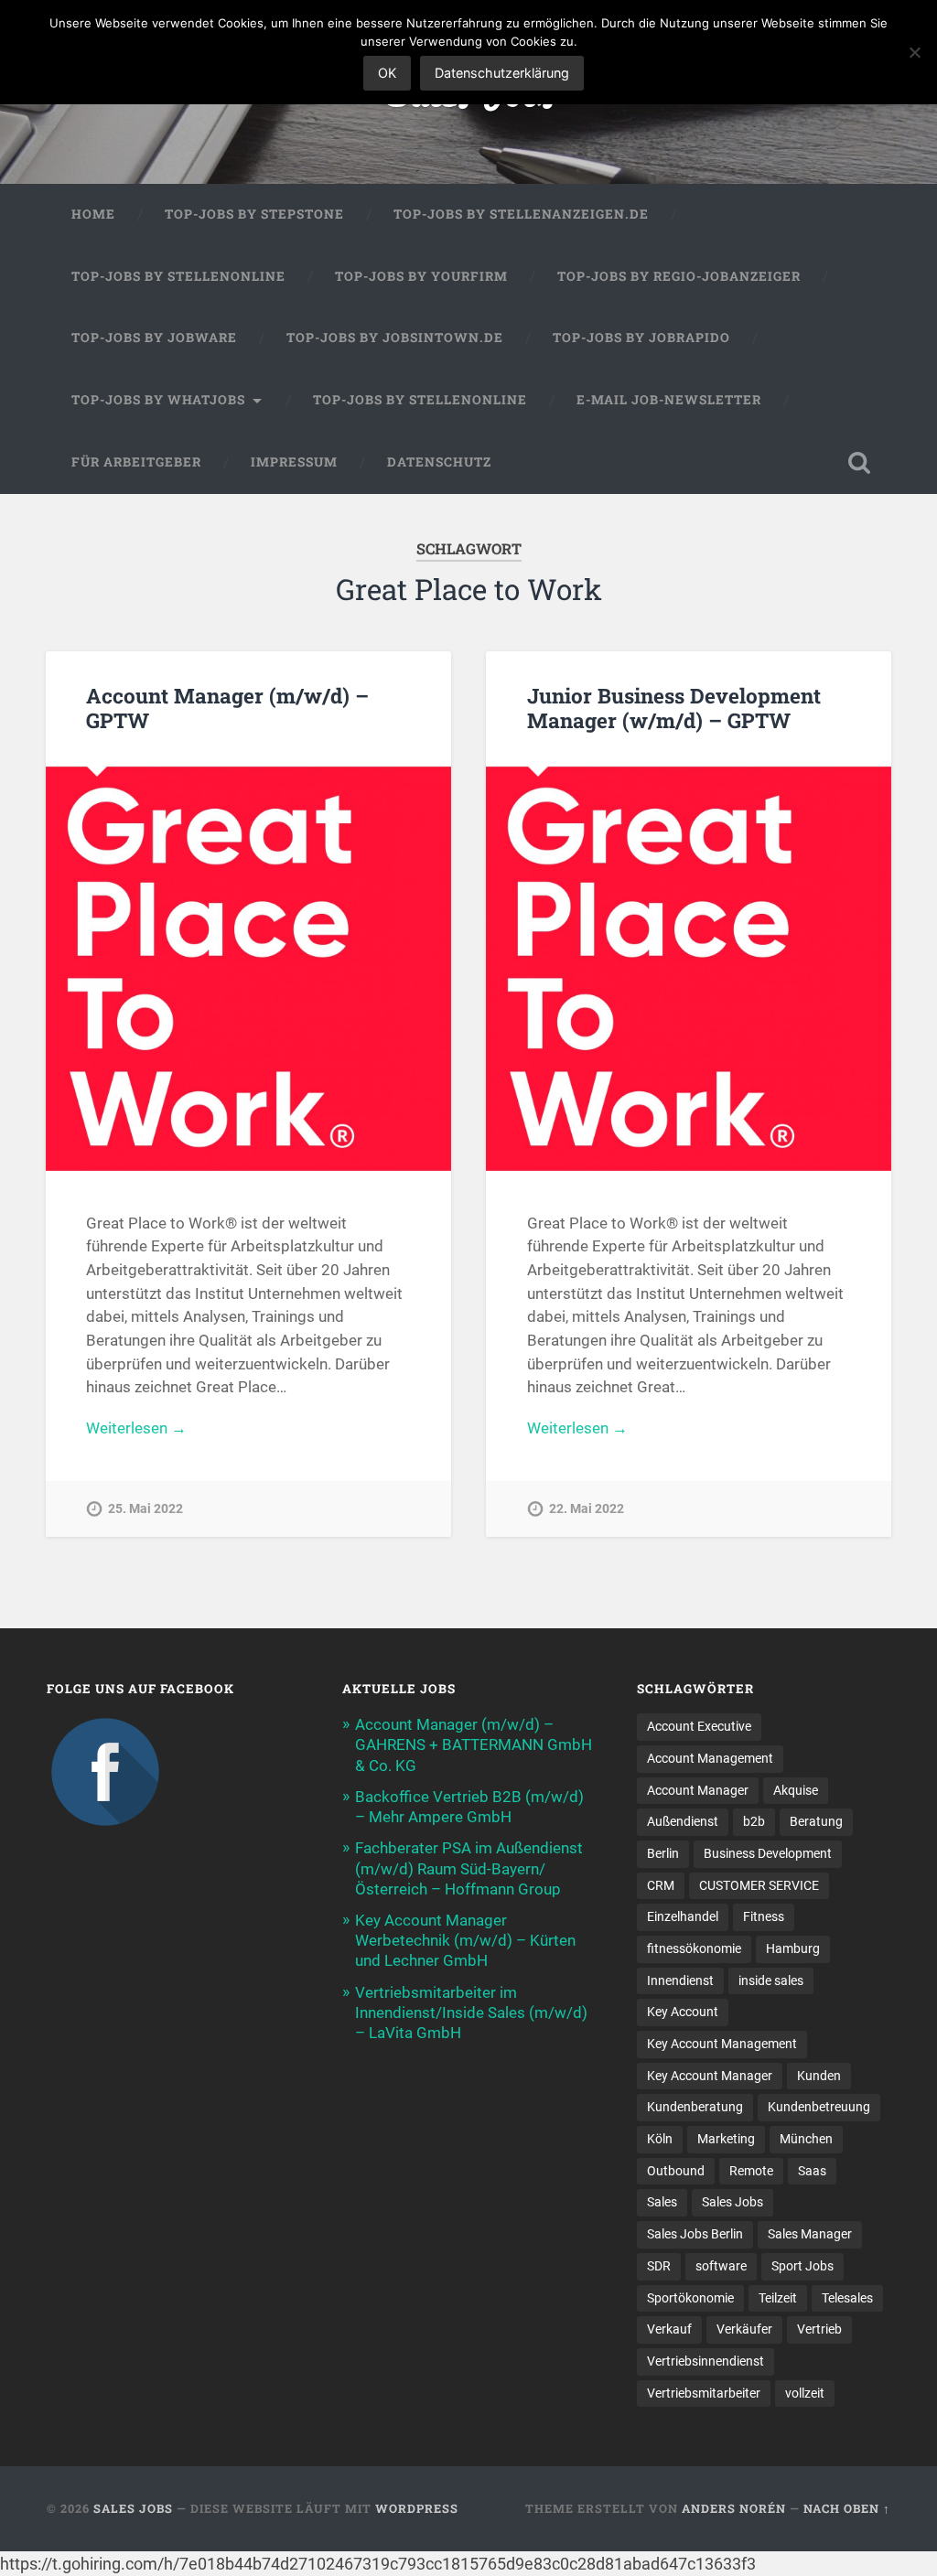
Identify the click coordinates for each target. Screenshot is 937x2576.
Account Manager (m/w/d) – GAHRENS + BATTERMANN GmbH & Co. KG (474, 1744)
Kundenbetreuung (819, 2107)
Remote (751, 2171)
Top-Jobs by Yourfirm (421, 276)
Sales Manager (810, 2234)
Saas (812, 2171)
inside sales (771, 1980)
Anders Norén (734, 2508)
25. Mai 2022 (145, 1509)
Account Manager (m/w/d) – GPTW (227, 708)
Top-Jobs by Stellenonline (178, 276)
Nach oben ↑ (847, 2508)
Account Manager (698, 1790)
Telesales (847, 2298)
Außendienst (683, 1821)
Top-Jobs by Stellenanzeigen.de (521, 214)
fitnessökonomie (694, 1948)
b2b (754, 1821)
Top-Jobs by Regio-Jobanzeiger (679, 276)
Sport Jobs (802, 2266)
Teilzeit (778, 2298)
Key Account (683, 2012)
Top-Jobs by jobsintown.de (395, 338)
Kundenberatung (695, 2107)
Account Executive (699, 1726)
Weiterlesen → (136, 1428)
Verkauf (669, 2329)
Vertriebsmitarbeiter (704, 2393)
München (806, 2139)
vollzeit (805, 2393)
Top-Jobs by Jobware (154, 338)
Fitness (764, 1916)
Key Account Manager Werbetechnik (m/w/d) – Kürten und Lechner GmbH (465, 1940)
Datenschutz (439, 462)
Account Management (710, 1758)
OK (387, 73)
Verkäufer (744, 2329)
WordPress (417, 2508)
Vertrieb (819, 2329)
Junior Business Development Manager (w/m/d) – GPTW (674, 708)
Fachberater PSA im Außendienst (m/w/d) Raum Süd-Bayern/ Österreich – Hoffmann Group (469, 1868)
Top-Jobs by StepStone (254, 214)
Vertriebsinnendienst (705, 2361)
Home (93, 214)
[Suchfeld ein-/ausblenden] (859, 463)
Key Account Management (722, 2044)
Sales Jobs (732, 2202)
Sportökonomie (690, 2298)
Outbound (676, 2171)
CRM (661, 1885)
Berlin (663, 1853)
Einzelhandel (683, 1916)
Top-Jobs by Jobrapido (641, 338)
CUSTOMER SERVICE (759, 1885)
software (721, 2266)
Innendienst (680, 1980)
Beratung (816, 1821)
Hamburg (793, 1948)
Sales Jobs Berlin (695, 2234)
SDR (659, 2266)
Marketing (726, 2139)
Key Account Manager (710, 2076)
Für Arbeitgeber (136, 462)
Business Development (768, 1853)
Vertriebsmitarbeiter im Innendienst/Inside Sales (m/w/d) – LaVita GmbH (471, 2012)
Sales (662, 2202)
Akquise (796, 1790)
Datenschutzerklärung (502, 73)
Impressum (294, 462)
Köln (660, 2139)
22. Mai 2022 (587, 1509)
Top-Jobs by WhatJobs (158, 400)
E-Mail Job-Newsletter (669, 400)
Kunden (819, 2076)
